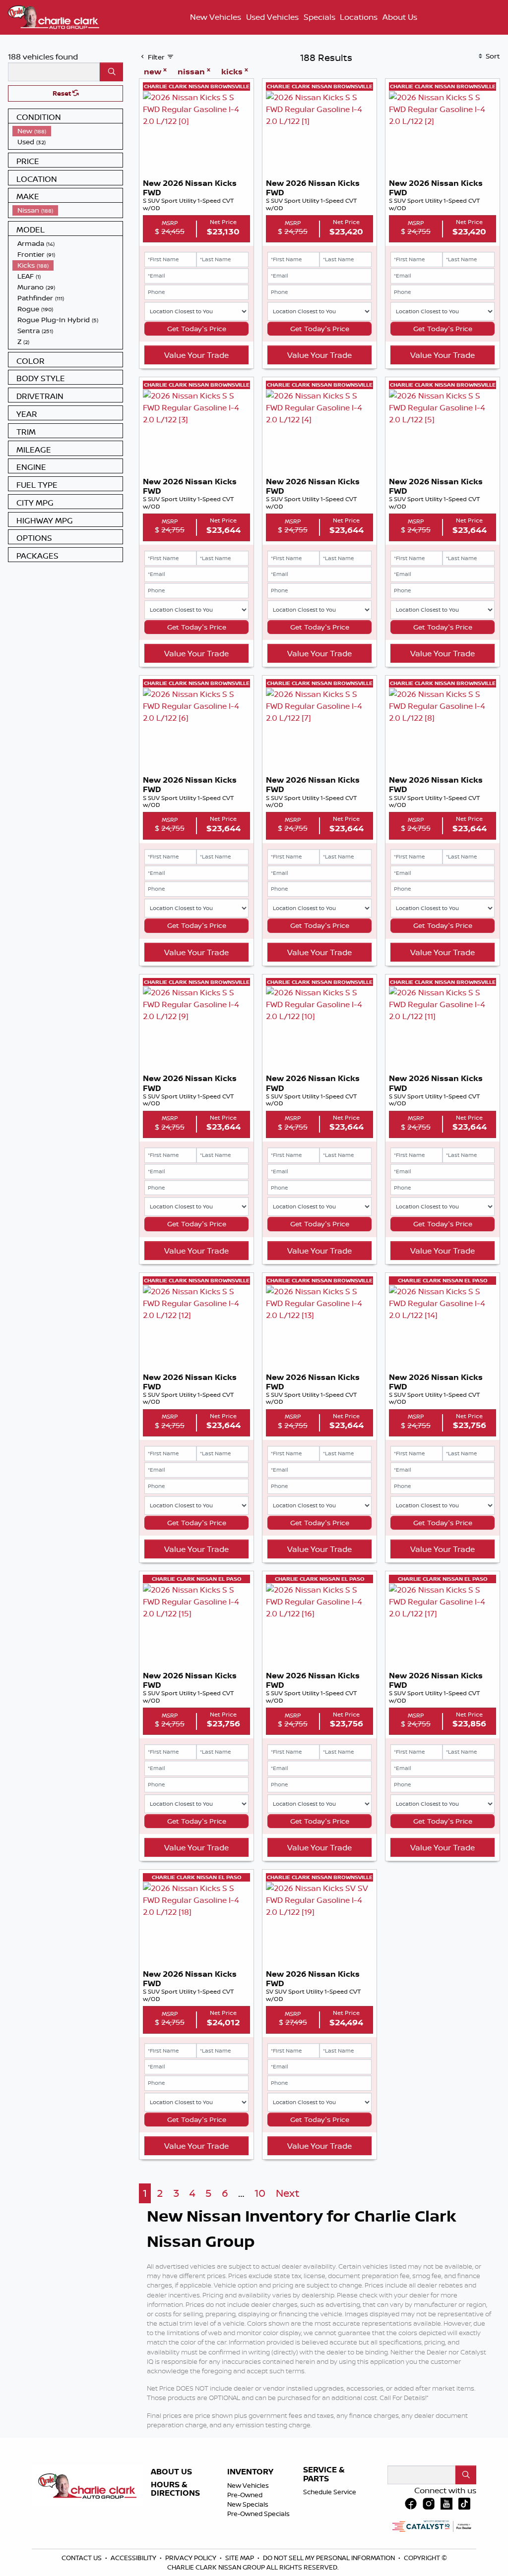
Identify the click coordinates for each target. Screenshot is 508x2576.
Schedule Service (330, 2492)
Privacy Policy (191, 2558)
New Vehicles (248, 2485)
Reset (63, 93)
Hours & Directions (175, 2489)
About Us (171, 2472)
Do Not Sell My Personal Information (330, 2558)
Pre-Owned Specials (258, 2514)
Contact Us (82, 2558)
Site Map (240, 2558)
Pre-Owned (245, 2495)
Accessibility (134, 2558)
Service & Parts (324, 2474)
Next (287, 2193)
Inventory (250, 2472)
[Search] (111, 72)
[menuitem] (67, 131)
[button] (216, 17)
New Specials (248, 2504)
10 (260, 2193)
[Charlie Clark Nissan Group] (54, 16)
